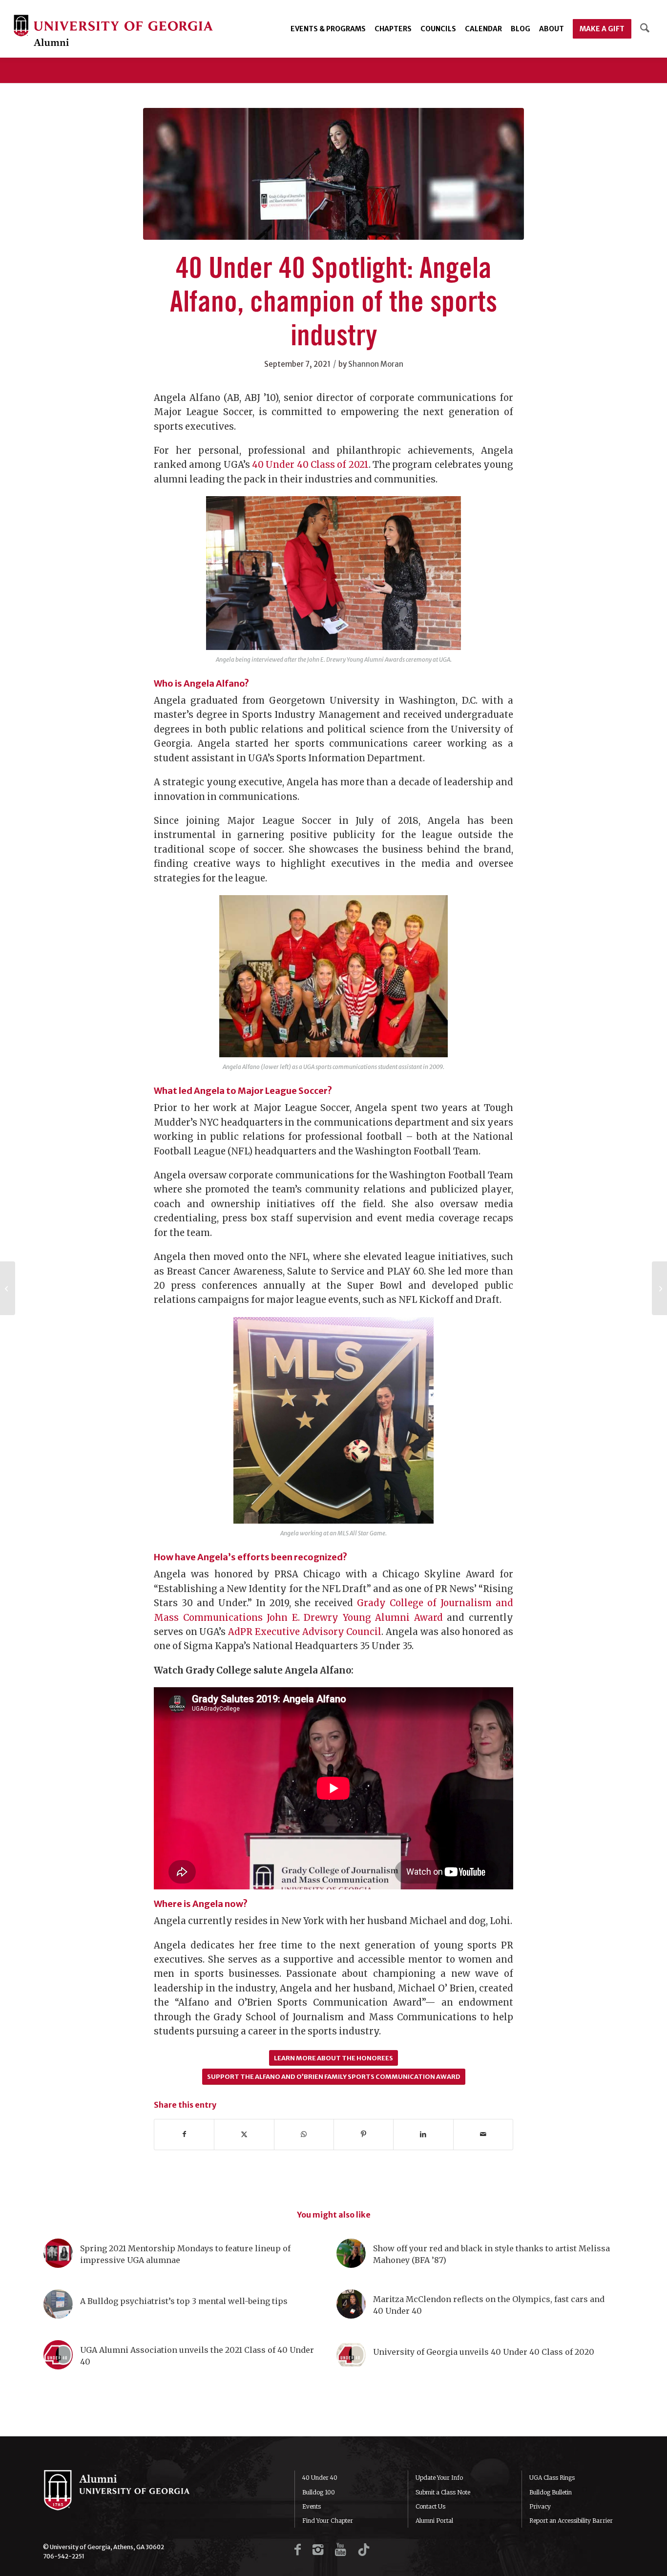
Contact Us (430, 2506)
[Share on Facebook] (184, 2134)
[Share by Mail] (483, 2134)
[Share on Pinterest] (364, 2134)
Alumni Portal (434, 2521)
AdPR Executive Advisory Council (305, 1632)
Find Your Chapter (328, 2521)
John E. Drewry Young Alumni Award (355, 1618)
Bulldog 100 (319, 2492)
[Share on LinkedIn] (423, 2134)
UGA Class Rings (552, 2478)
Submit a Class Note (443, 2492)
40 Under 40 (320, 2478)
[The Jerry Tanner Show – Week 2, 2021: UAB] (659, 1288)
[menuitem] (328, 29)
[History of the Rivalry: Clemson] (8, 1288)
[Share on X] (244, 2134)
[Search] (645, 29)
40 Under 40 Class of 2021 (310, 465)
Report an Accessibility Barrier (571, 2521)
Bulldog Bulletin (551, 2492)
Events (312, 2506)
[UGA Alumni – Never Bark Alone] (113, 31)
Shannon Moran (376, 364)
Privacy (540, 2506)
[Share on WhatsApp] (304, 2134)
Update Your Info (439, 2478)
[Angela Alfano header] (333, 174)
